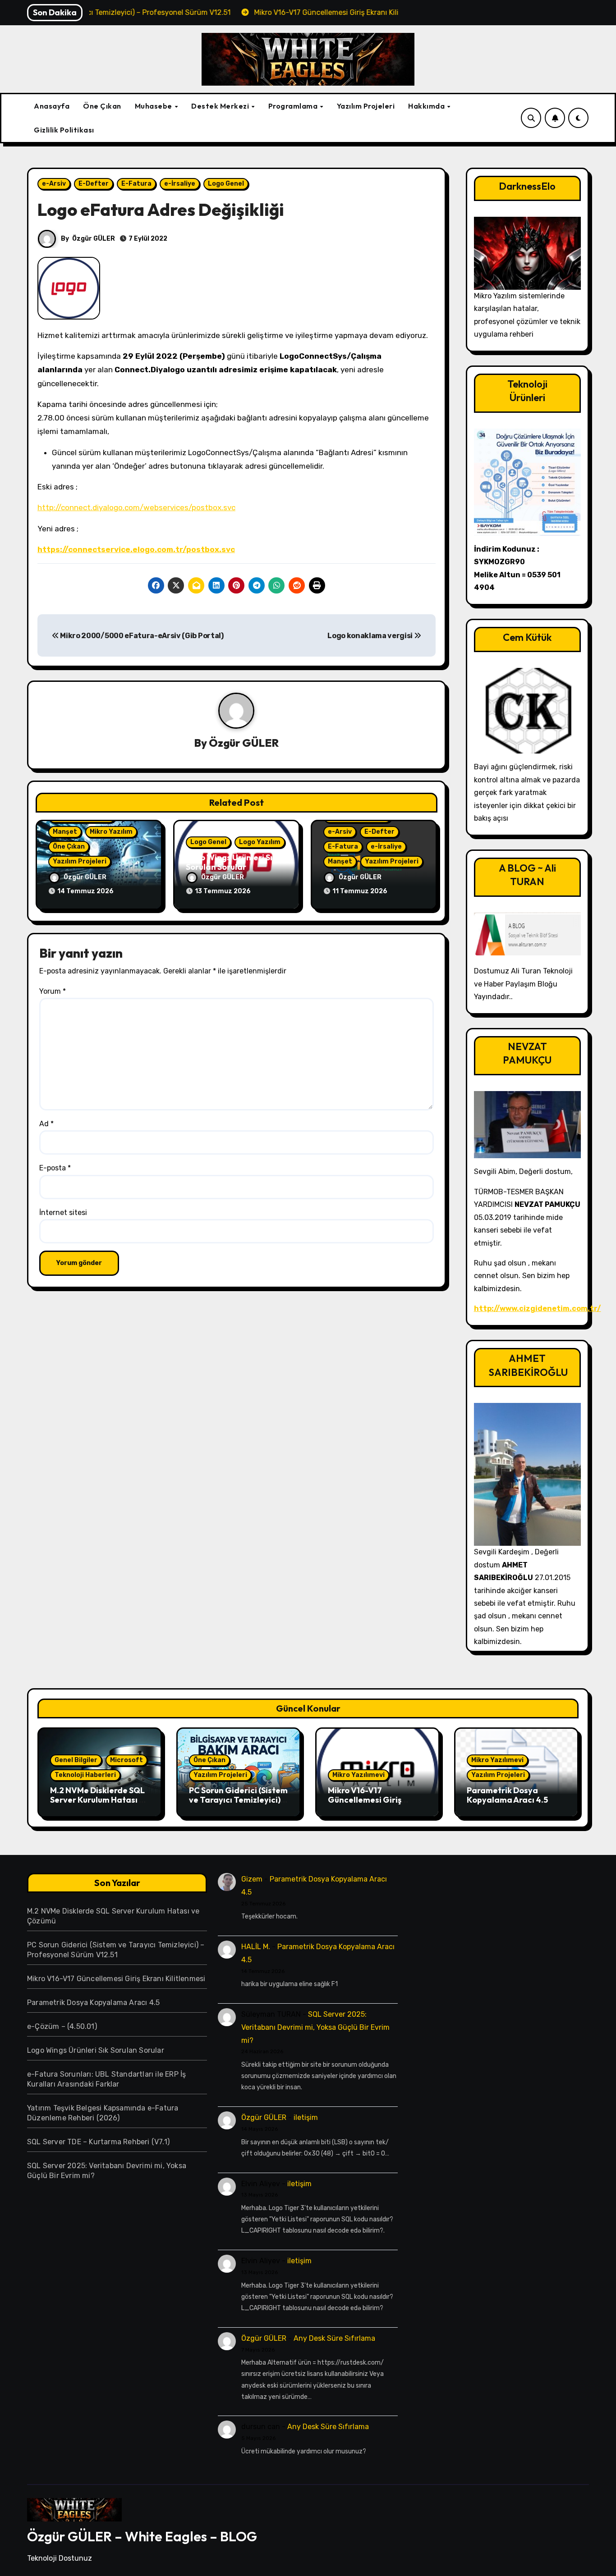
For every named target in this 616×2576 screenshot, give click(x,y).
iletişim (306, 2117)
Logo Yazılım (260, 842)
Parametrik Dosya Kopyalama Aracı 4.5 (507, 1795)
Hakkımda (427, 106)
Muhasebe (154, 106)
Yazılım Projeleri (366, 106)
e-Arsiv (54, 184)
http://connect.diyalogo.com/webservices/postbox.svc (136, 507)
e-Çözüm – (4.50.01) (62, 2026)
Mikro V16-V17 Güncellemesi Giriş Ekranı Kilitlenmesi (365, 1800)
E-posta (55, 1168)
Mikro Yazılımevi (359, 1775)
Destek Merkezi (221, 106)
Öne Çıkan (102, 106)
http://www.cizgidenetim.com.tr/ (538, 1309)
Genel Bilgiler (76, 1760)
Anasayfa (52, 106)
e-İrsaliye (180, 184)
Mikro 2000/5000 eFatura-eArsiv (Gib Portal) (141, 636)
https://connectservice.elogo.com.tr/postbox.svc (136, 549)
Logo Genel (226, 184)
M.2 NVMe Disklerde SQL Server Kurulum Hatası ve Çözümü (99, 1800)
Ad (46, 1124)
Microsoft (126, 1760)
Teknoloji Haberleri (85, 1775)
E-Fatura (136, 184)
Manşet (65, 832)
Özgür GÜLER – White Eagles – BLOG (142, 2536)
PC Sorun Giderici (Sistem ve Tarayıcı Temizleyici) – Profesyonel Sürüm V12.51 (238, 1800)
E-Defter (94, 184)
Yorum (53, 991)
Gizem (252, 1879)
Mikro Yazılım (111, 832)
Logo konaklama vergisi (371, 636)
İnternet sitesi (63, 1213)
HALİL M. (256, 1947)
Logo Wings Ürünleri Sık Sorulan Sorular (231, 862)
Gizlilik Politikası (64, 130)
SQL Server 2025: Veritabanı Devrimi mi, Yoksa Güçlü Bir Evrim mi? (315, 2027)
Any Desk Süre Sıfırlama (334, 2338)
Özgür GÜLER (94, 239)
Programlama (294, 106)
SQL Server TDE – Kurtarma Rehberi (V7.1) (98, 2142)
